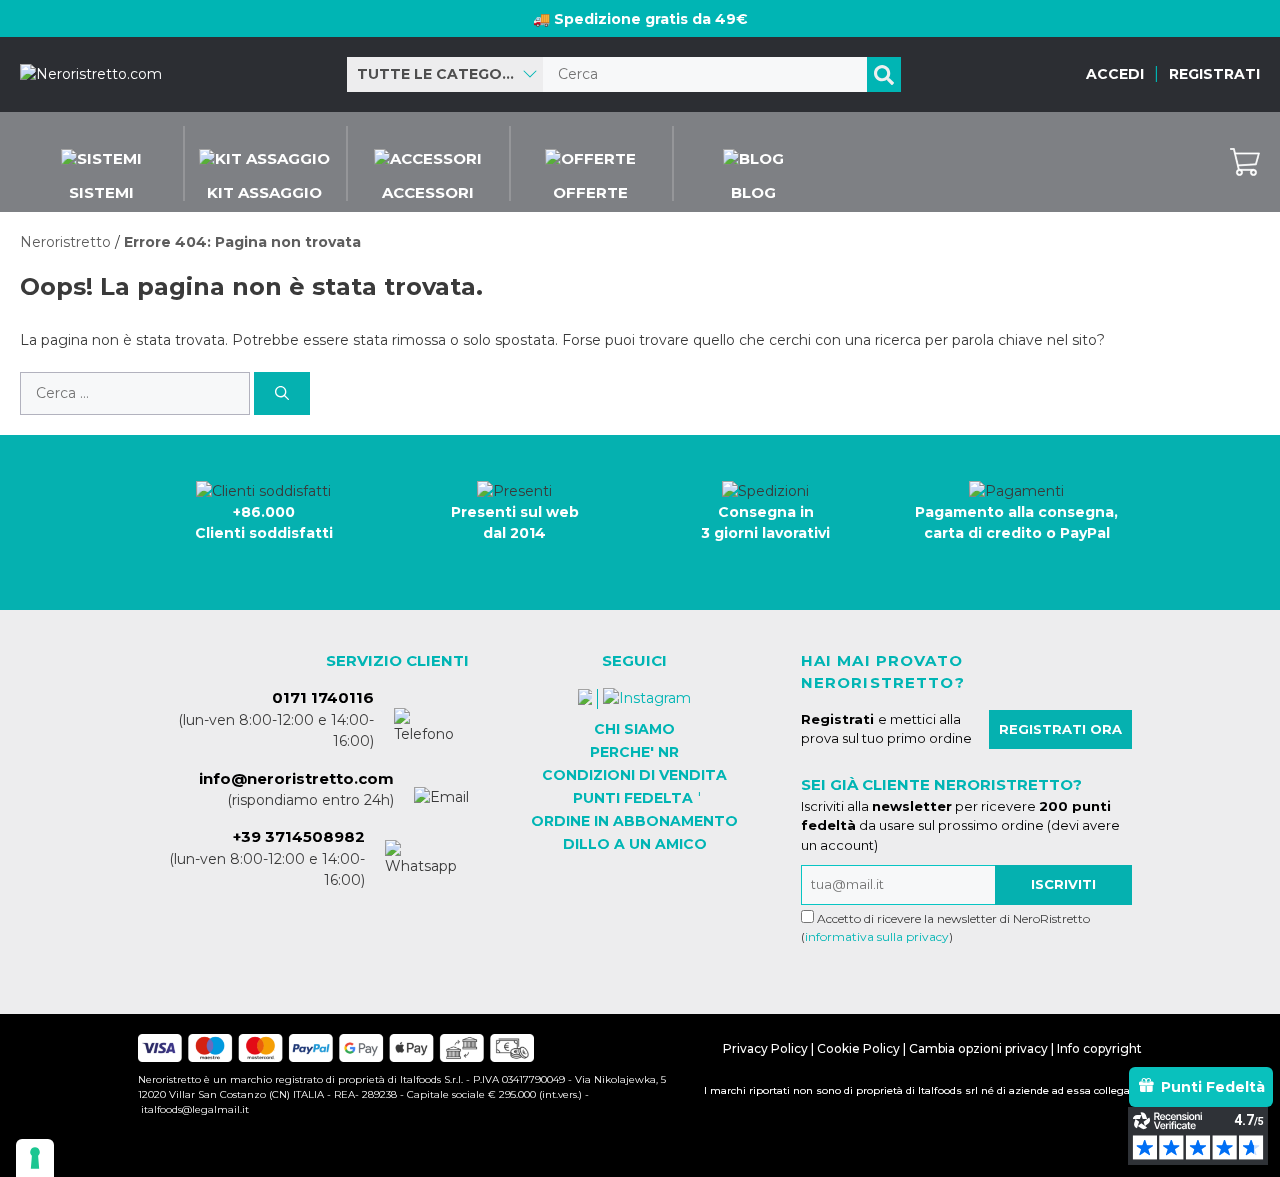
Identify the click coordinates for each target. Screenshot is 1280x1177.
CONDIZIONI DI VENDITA (634, 775)
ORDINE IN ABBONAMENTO (634, 821)
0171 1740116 (323, 697)
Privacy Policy (765, 1048)
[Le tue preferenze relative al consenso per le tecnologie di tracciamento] (35, 1158)
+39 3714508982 (299, 836)
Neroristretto (65, 242)
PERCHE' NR (634, 752)
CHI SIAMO (634, 729)
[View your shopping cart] (1245, 162)
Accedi (1115, 74)
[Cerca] (884, 74)
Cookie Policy (858, 1048)
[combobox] (445, 74)
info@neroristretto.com (296, 778)
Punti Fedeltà (1213, 1087)
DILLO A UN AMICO (635, 844)
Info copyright (1099, 1048)
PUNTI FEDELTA (633, 798)
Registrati (1214, 74)
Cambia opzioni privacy (978, 1048)
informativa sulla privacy (877, 936)
